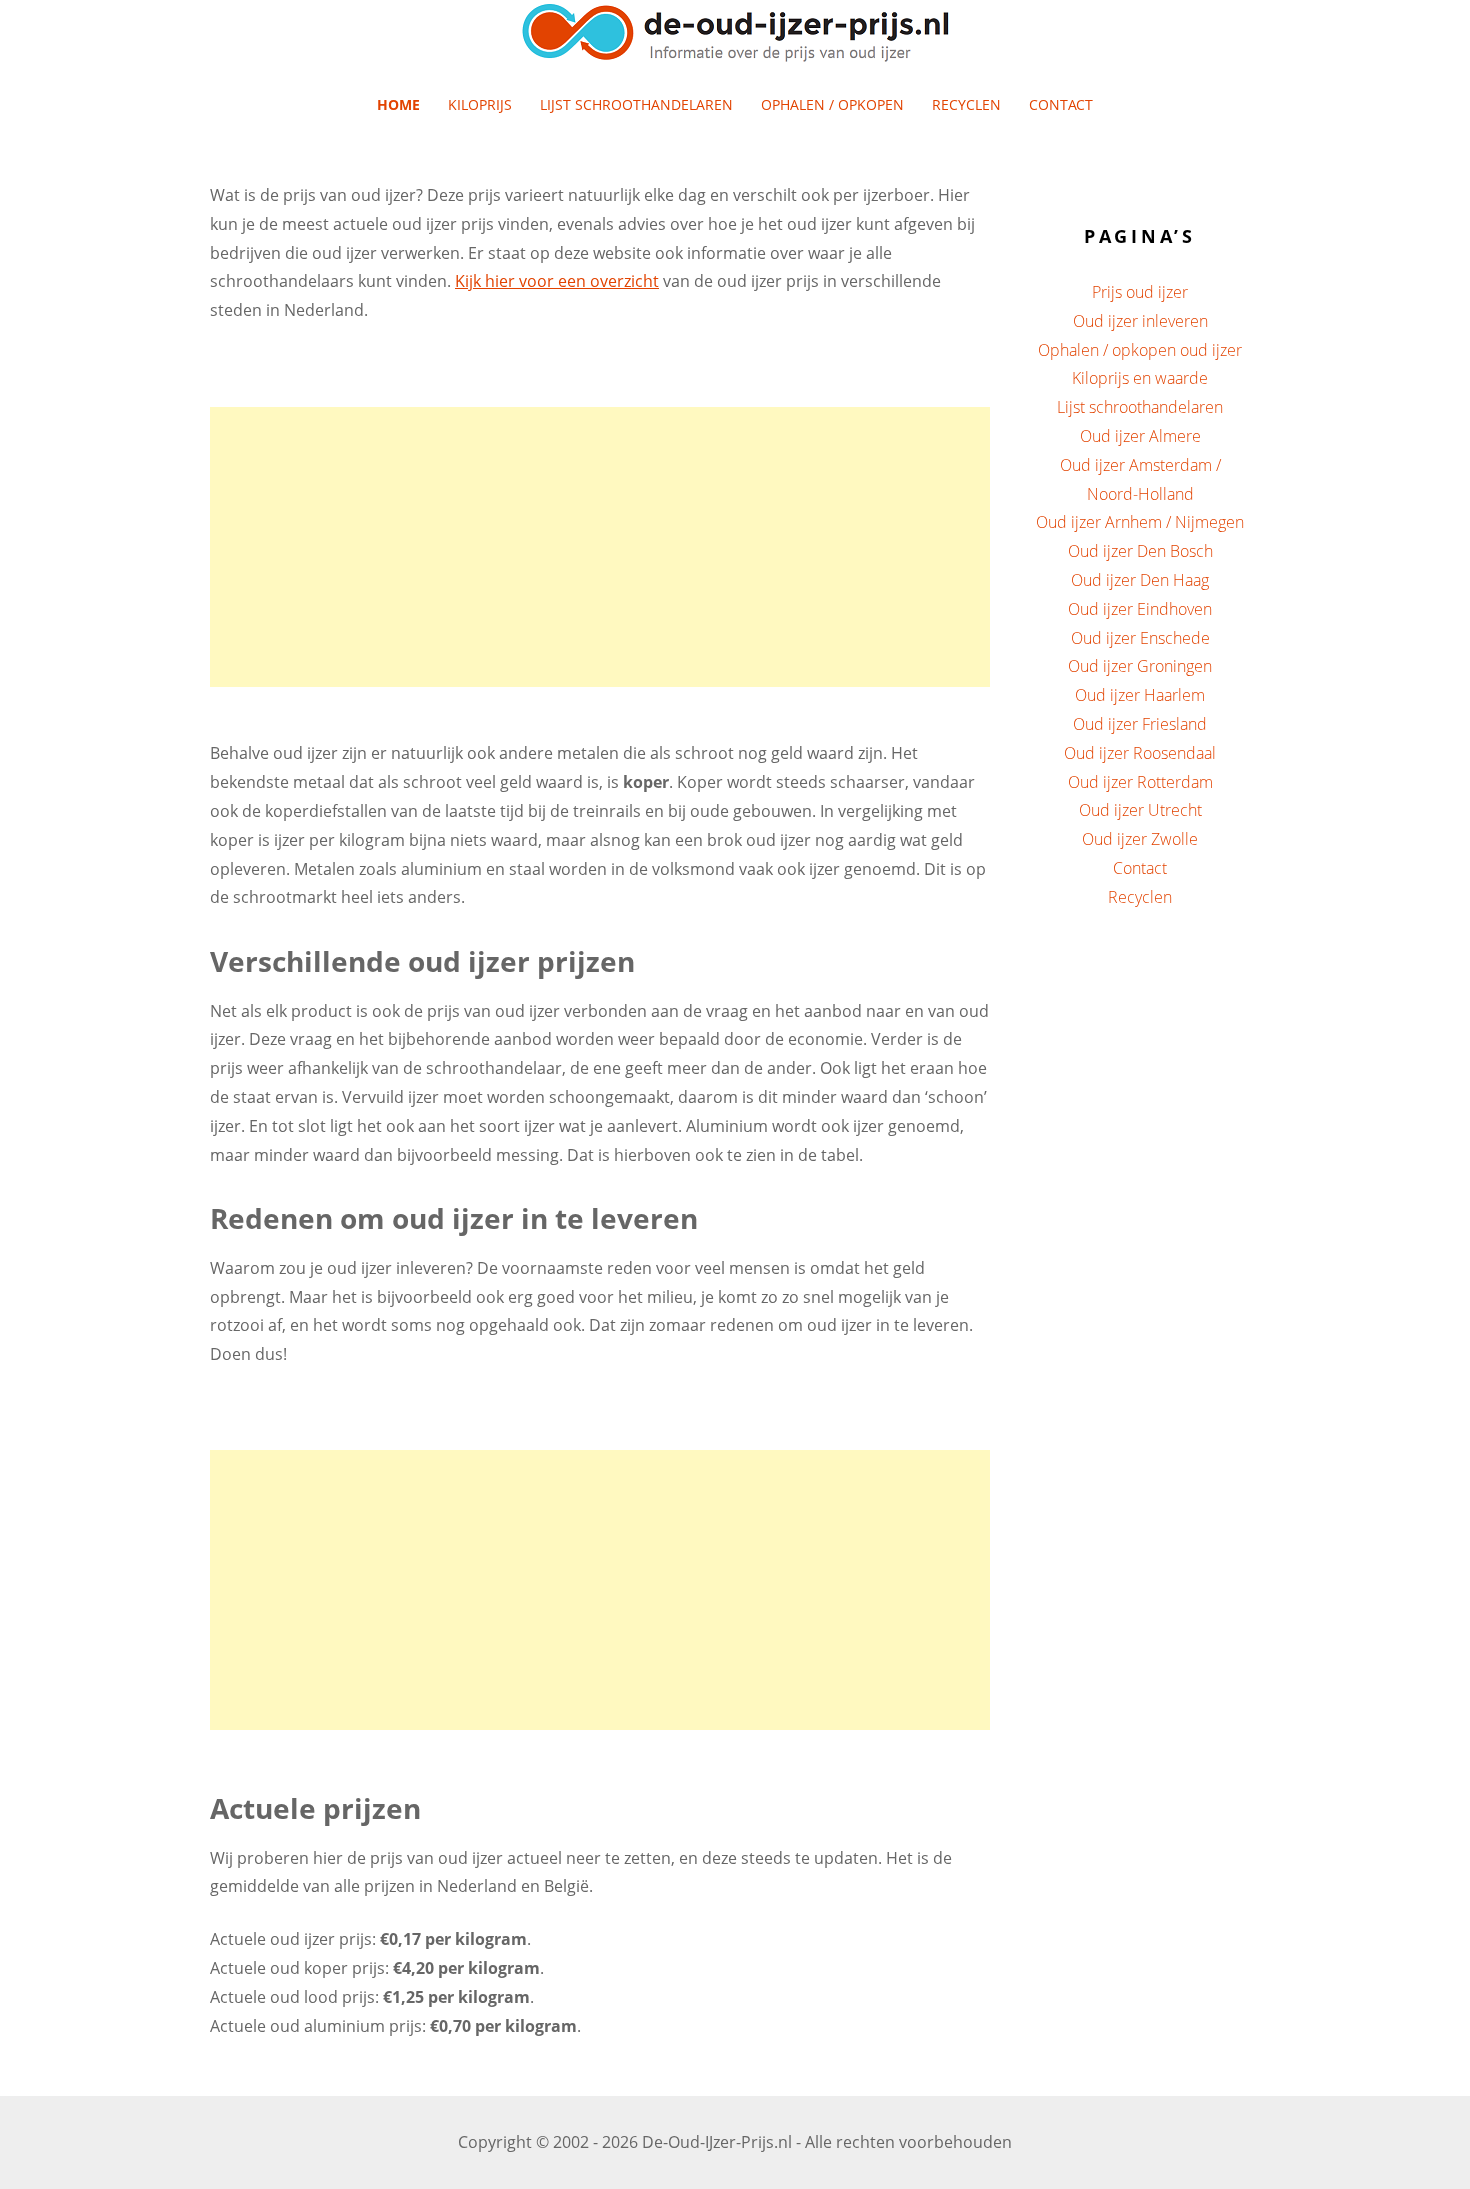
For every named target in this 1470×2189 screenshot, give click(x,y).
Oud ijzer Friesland (1140, 724)
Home (398, 104)
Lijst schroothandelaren (636, 104)
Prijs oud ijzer (1140, 292)
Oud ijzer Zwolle (1140, 839)
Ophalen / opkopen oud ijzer (1140, 350)
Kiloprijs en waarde (1140, 378)
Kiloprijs (480, 104)
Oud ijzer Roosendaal (1140, 753)
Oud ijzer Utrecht (1140, 810)
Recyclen (966, 104)
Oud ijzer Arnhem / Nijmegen (1140, 522)
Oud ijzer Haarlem (1140, 695)
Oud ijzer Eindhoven (1140, 609)
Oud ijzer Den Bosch (1140, 551)
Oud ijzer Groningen (1140, 666)
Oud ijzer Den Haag (1140, 580)
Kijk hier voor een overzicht (557, 281)
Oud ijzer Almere (1140, 436)
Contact (1061, 104)
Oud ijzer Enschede (1140, 638)
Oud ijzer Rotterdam (1140, 782)
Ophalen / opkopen (832, 104)
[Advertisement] (600, 547)
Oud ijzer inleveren (1140, 321)
